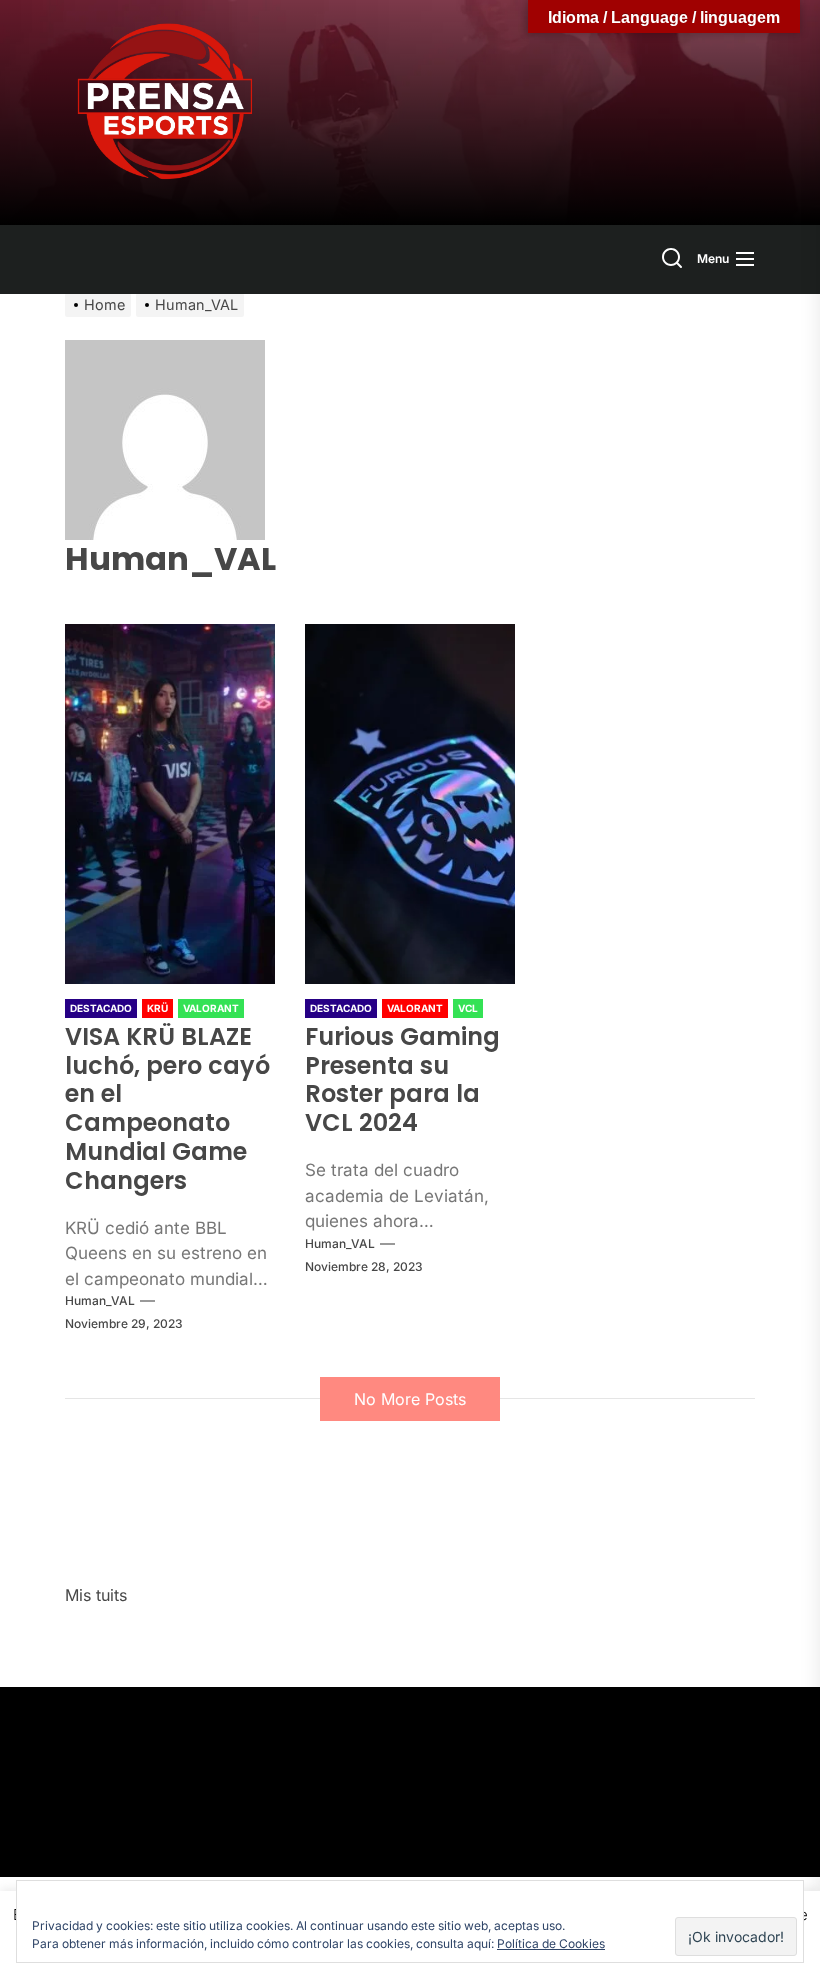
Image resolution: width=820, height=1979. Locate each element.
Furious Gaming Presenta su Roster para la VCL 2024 (402, 1079)
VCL (468, 1008)
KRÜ (157, 1008)
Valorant (211, 1008)
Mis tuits (96, 1595)
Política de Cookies (551, 1943)
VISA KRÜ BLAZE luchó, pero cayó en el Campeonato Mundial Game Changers (167, 1108)
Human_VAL (100, 1300)
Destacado (101, 1008)
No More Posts (410, 1399)
